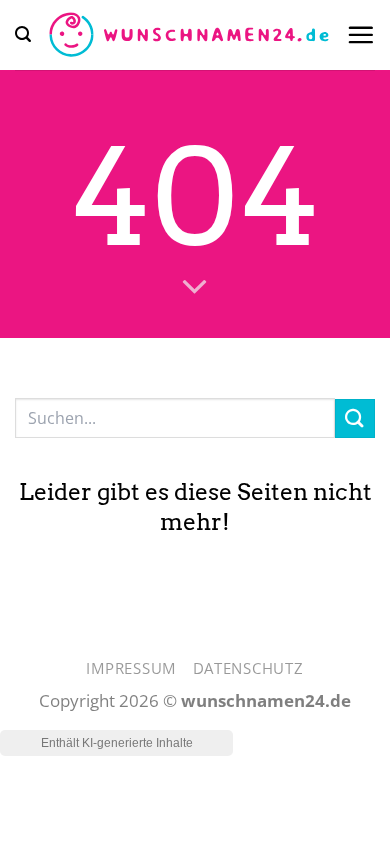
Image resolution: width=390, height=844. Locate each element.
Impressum (131, 668)
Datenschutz (248, 668)
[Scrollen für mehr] (195, 287)
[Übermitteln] (355, 418)
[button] (23, 34)
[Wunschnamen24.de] (188, 35)
